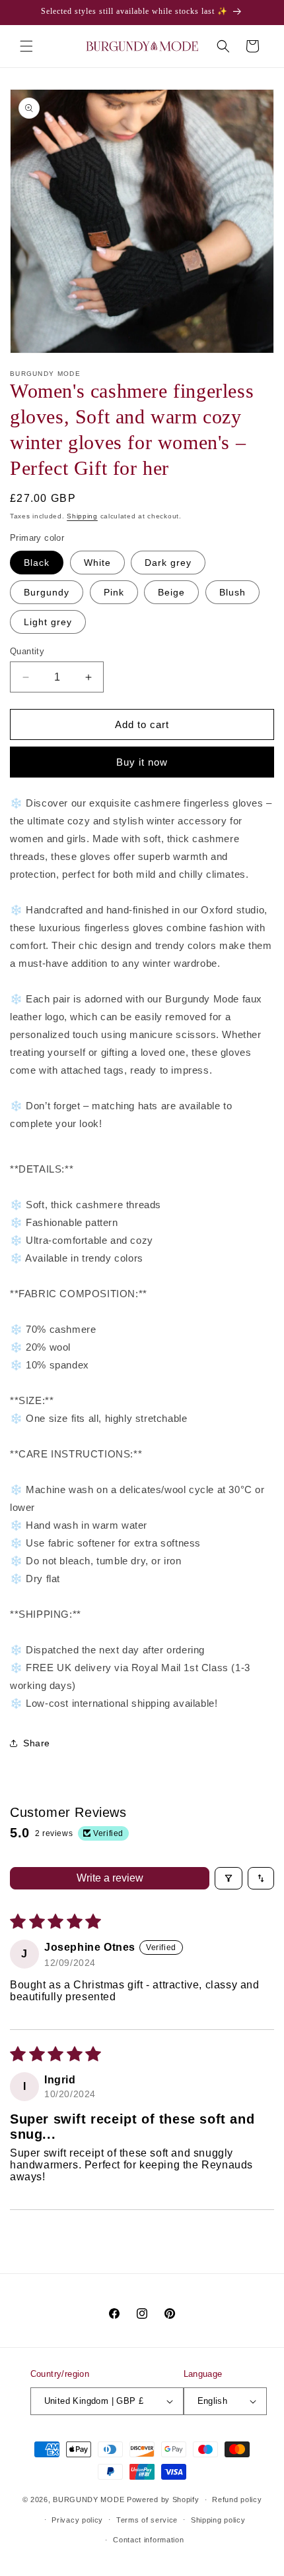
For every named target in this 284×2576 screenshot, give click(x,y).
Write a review (110, 1878)
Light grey (48, 622)
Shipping (82, 516)
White (97, 563)
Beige (171, 592)
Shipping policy (218, 2520)
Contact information (148, 2540)
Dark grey (168, 563)
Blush (232, 592)
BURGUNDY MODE (89, 2499)
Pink (114, 592)
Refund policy (237, 2499)
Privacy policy (77, 2520)
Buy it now (142, 762)
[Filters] (229, 1878)
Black (37, 563)
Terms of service (147, 2520)
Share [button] (37, 1743)
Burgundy (47, 592)
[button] (26, 46)
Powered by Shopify (163, 2499)
